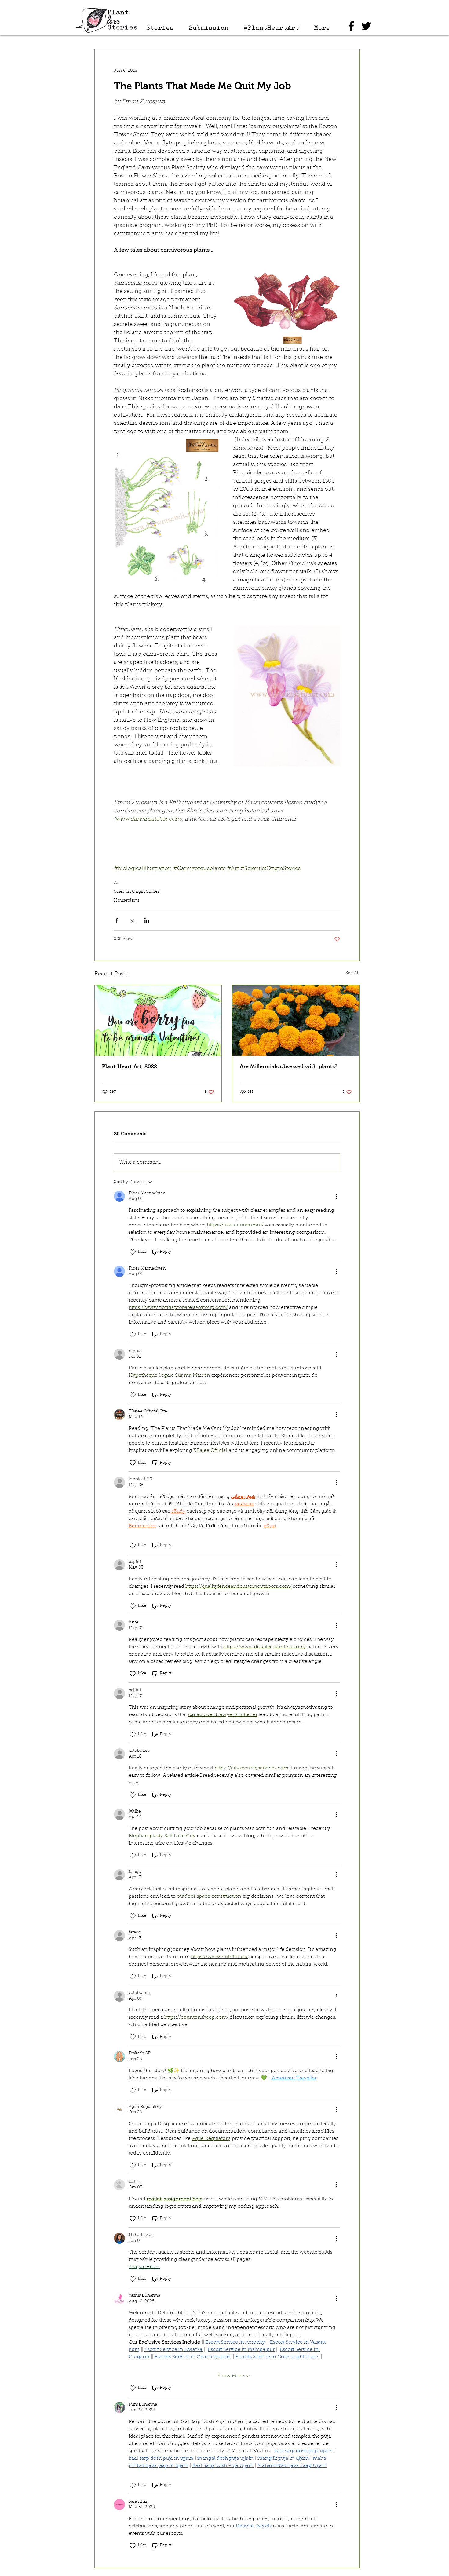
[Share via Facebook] (117, 920)
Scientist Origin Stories (137, 892)
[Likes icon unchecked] (133, 1252)
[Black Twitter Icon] (366, 26)
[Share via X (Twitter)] (132, 920)
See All (352, 973)
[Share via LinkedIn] (147, 920)
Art (117, 883)
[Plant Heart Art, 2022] (158, 1020)
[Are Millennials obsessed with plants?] (296, 1020)
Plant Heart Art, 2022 (130, 1066)
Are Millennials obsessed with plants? (289, 1066)
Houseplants (127, 901)
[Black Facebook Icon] (351, 26)
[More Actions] (336, 1196)
